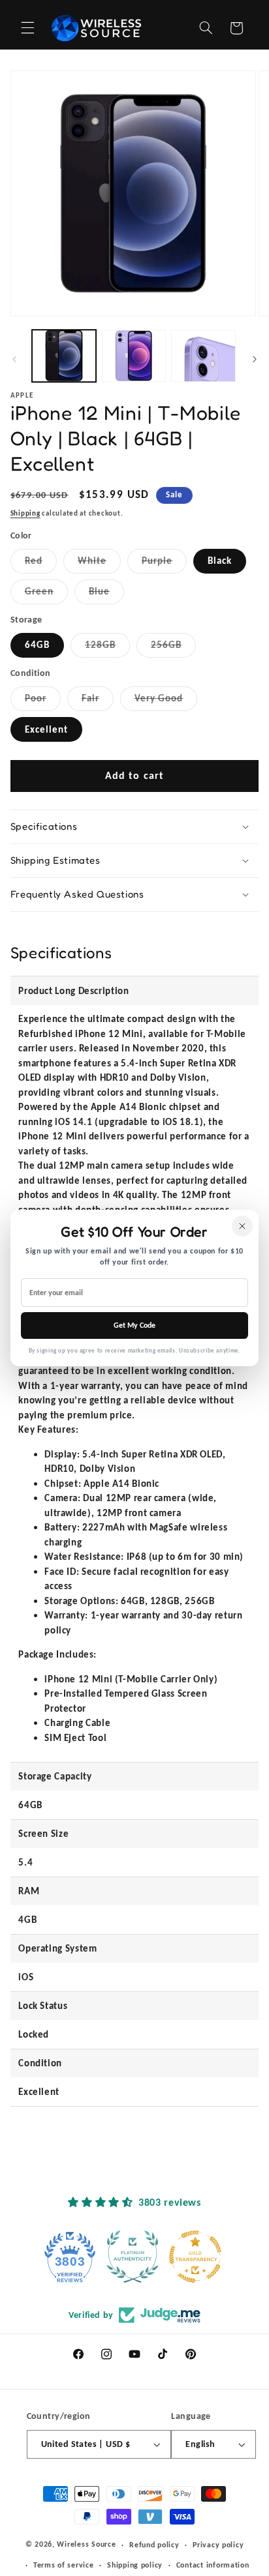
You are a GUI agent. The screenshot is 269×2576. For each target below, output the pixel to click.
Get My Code (134, 1325)
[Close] (242, 1226)
